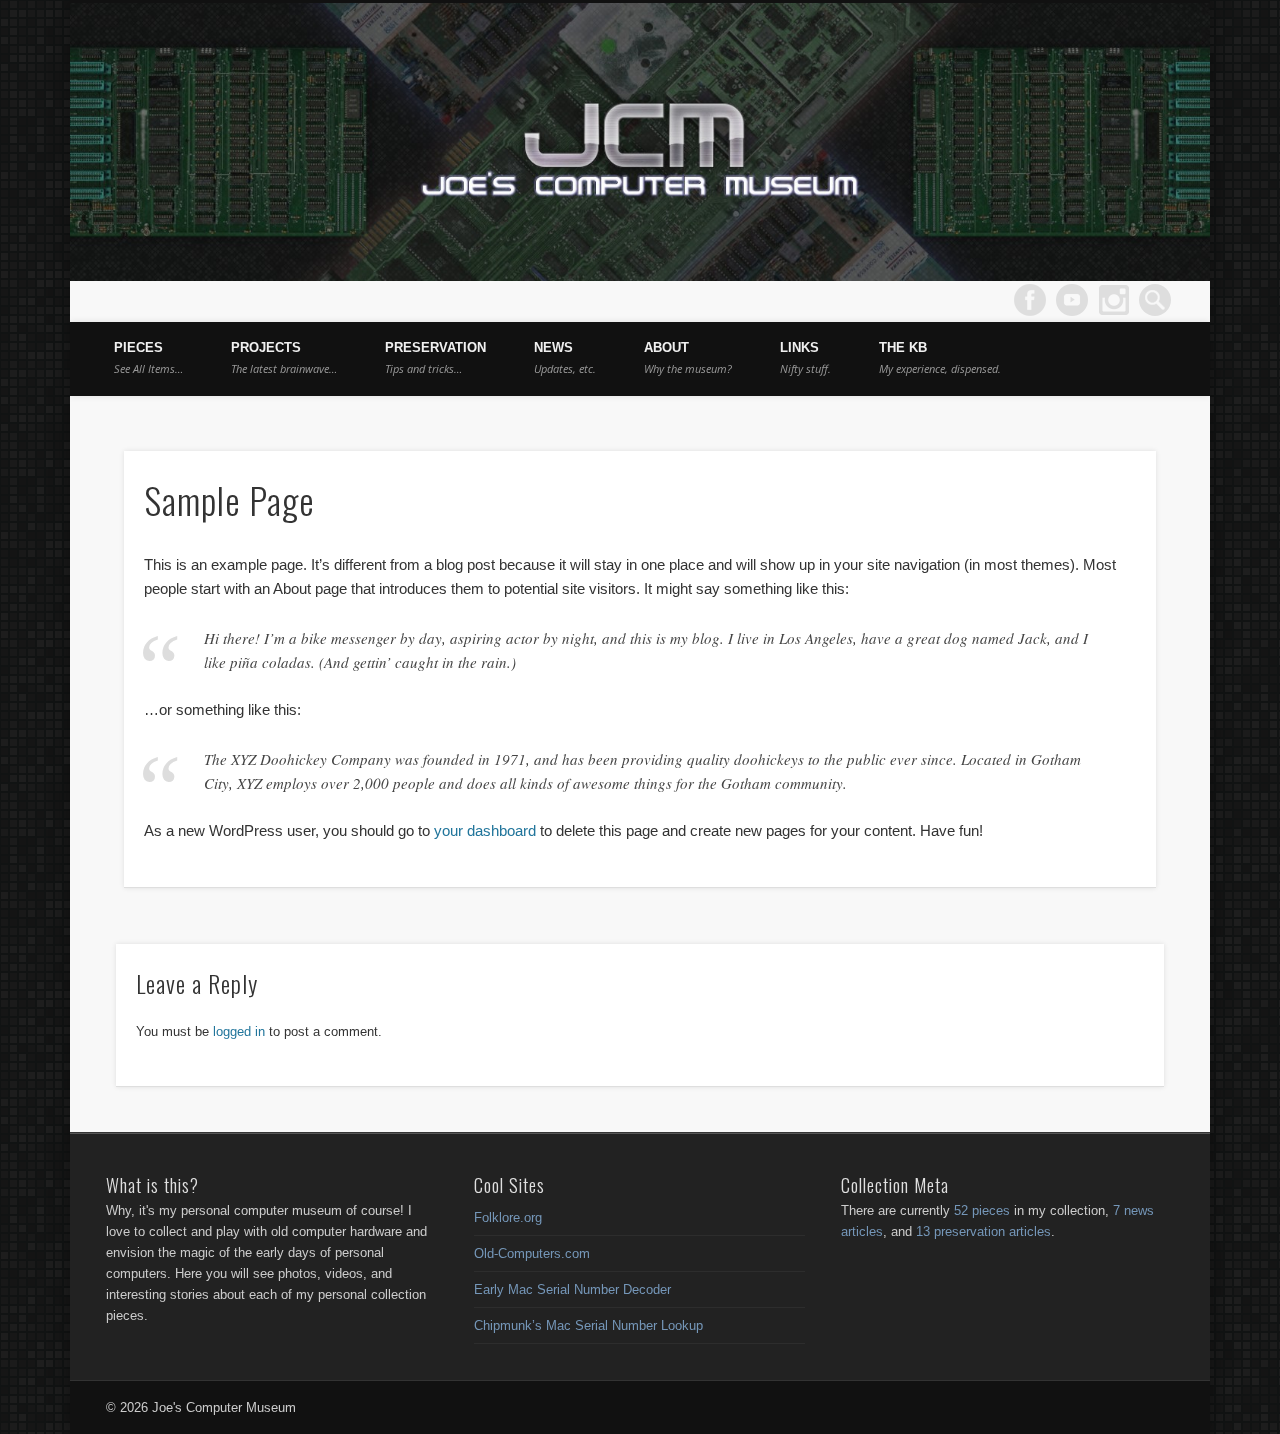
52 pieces (982, 1210)
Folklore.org (508, 1217)
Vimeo (1072, 300)
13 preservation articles (983, 1231)
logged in (239, 1031)
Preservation (435, 358)
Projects (284, 358)
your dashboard (485, 830)
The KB (940, 358)
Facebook (1030, 300)
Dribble (1114, 300)
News (565, 358)
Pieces (148, 358)
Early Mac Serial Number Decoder (572, 1289)
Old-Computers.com (532, 1253)
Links (805, 358)
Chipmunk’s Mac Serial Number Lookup (588, 1325)
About (688, 358)
